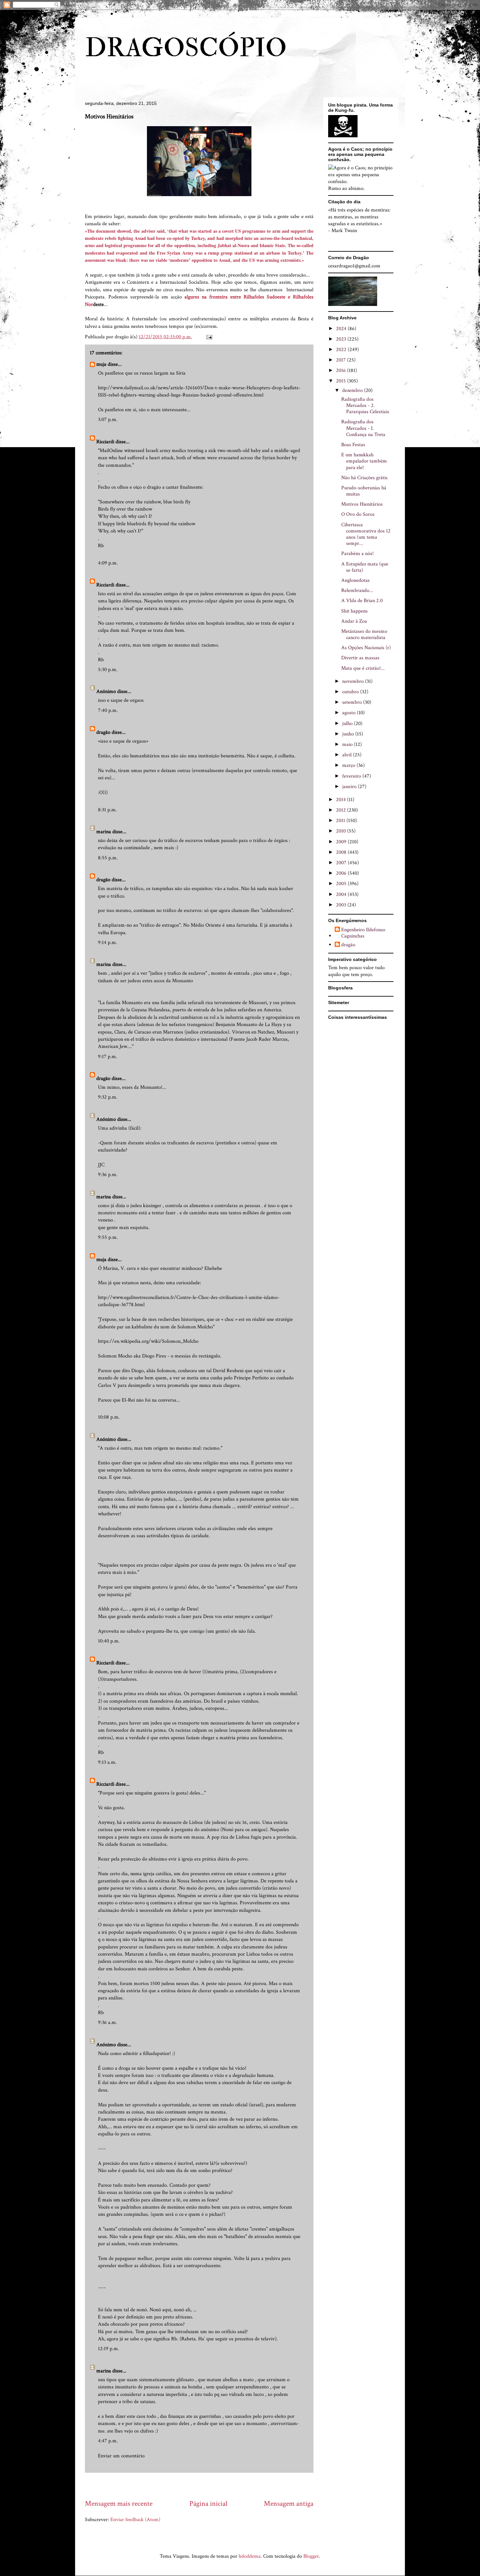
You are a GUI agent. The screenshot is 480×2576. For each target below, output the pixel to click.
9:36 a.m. (108, 2022)
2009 (342, 842)
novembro (354, 681)
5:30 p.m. (108, 670)
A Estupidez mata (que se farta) (365, 567)
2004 (342, 894)
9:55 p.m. (108, 1237)
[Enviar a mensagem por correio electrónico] (209, 337)
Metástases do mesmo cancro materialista (364, 634)
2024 (342, 329)
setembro (353, 702)
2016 (342, 370)
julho (348, 724)
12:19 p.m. (109, 2349)
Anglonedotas (355, 580)
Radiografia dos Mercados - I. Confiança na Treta (363, 428)
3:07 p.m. (108, 420)
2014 (342, 800)
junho (349, 734)
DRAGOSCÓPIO (186, 48)
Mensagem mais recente (119, 2504)
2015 (342, 381)
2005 (342, 884)
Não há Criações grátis (364, 478)
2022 (342, 350)
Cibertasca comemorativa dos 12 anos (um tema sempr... (366, 534)
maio (348, 744)
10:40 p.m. (109, 1641)
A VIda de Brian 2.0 (362, 601)
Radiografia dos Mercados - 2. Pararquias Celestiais (365, 405)
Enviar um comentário (121, 2456)
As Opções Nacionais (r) (366, 648)
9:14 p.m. (108, 943)
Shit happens (354, 611)
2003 (342, 905)
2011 (341, 821)
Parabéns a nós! (357, 554)
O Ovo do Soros (358, 514)
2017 (342, 360)
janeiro (350, 787)
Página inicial (208, 2504)
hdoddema (250, 2556)
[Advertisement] (204, 2486)
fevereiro (352, 776)
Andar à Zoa (354, 621)
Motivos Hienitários (362, 504)
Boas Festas (353, 445)
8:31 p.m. (107, 810)
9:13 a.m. (107, 1762)
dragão (103, 732)
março (349, 765)
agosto (350, 713)
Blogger (311, 2556)
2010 (342, 831)
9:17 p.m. (108, 1057)
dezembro (353, 390)
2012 (342, 810)
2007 (342, 863)
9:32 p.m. (108, 1097)
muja (101, 364)
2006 (342, 873)
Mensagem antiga (289, 2504)
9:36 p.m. (108, 1175)
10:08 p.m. (109, 1417)
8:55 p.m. (108, 858)
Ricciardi (105, 442)
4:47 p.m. (108, 2441)
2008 (342, 852)
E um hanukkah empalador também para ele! (364, 461)
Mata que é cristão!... (363, 668)
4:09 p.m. (108, 563)
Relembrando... (357, 590)
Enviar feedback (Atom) (135, 2520)
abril (348, 755)
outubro (351, 692)
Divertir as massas (360, 658)
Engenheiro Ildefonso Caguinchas (363, 933)
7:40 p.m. (108, 710)
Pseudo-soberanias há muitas (364, 491)
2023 (342, 339)
